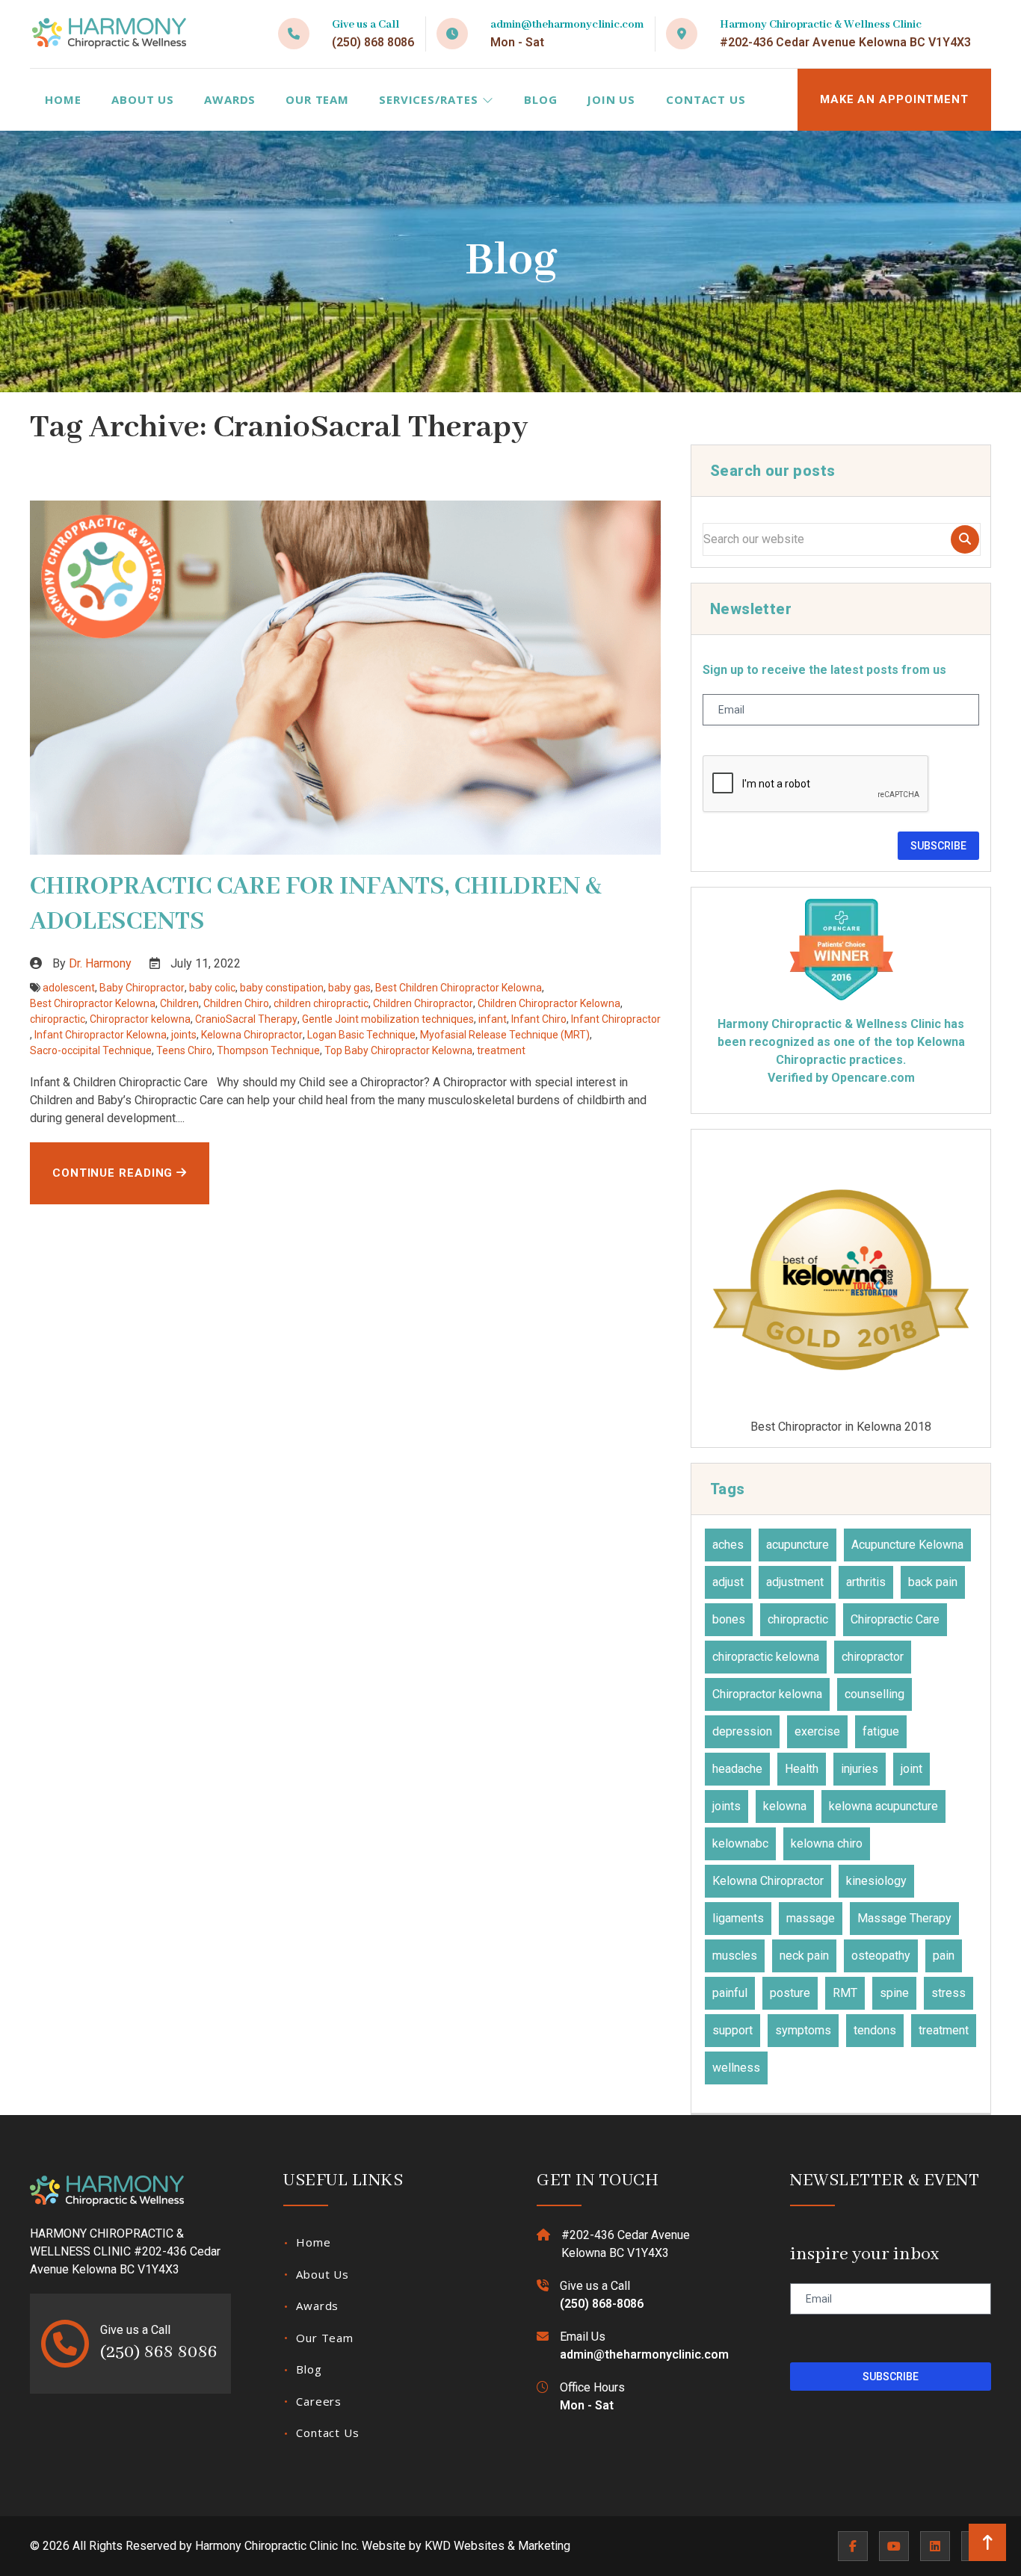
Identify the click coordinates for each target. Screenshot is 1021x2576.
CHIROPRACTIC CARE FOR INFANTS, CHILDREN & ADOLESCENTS (315, 904)
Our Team (317, 99)
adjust (728, 1582)
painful (730, 1993)
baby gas (349, 988)
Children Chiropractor (423, 1003)
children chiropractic (321, 1003)
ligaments (738, 1918)
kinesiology (876, 1881)
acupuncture (798, 1545)
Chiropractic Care (895, 1619)
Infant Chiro (539, 1019)
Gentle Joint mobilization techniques (388, 1019)
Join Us (611, 99)
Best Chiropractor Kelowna (93, 1003)
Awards (230, 99)
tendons (875, 2030)
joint (912, 1769)
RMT (845, 1993)
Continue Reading (114, 1173)
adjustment (795, 1582)
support (732, 2030)
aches (728, 1545)
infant (493, 1019)
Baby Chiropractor (142, 988)
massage (811, 1918)
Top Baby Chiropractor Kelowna (398, 1050)
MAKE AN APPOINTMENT (894, 99)
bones (729, 1619)
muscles (735, 1956)
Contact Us (706, 99)
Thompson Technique (268, 1050)
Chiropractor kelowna (140, 1019)
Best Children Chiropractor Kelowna (459, 988)
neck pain (804, 1956)
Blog (541, 99)
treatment (501, 1050)
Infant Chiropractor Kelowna (101, 1035)
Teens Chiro (184, 1050)
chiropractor (873, 1657)
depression (742, 1731)
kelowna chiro (827, 1843)
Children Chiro (236, 1003)
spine (894, 1993)
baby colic (212, 988)
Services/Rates (431, 99)
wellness (736, 2068)
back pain (933, 1582)
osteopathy (881, 1956)
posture (790, 1993)
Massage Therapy (904, 1918)
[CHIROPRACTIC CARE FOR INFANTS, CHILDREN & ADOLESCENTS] (345, 678)
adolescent (69, 988)
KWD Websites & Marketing (497, 2546)
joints (184, 1035)
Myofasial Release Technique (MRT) (505, 1035)
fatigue (881, 1731)
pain (944, 1956)
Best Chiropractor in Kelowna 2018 (841, 1426)
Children (179, 1003)
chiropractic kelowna (766, 1657)
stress (948, 1993)
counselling (875, 1694)
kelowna (785, 1806)
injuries (860, 1769)
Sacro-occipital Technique (91, 1050)
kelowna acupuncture (883, 1806)
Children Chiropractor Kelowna (549, 1003)
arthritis (866, 1582)
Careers (319, 2401)
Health (802, 1769)
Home (63, 99)
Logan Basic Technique (361, 1035)
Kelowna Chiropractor (252, 1035)
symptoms (803, 2030)
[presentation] (816, 784)
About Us (143, 99)
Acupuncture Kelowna (907, 1545)
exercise (817, 1731)
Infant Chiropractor (616, 1019)
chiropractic (58, 1019)
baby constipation (282, 988)
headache (737, 1769)
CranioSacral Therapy (246, 1019)
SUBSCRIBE (938, 846)
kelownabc (740, 1843)
